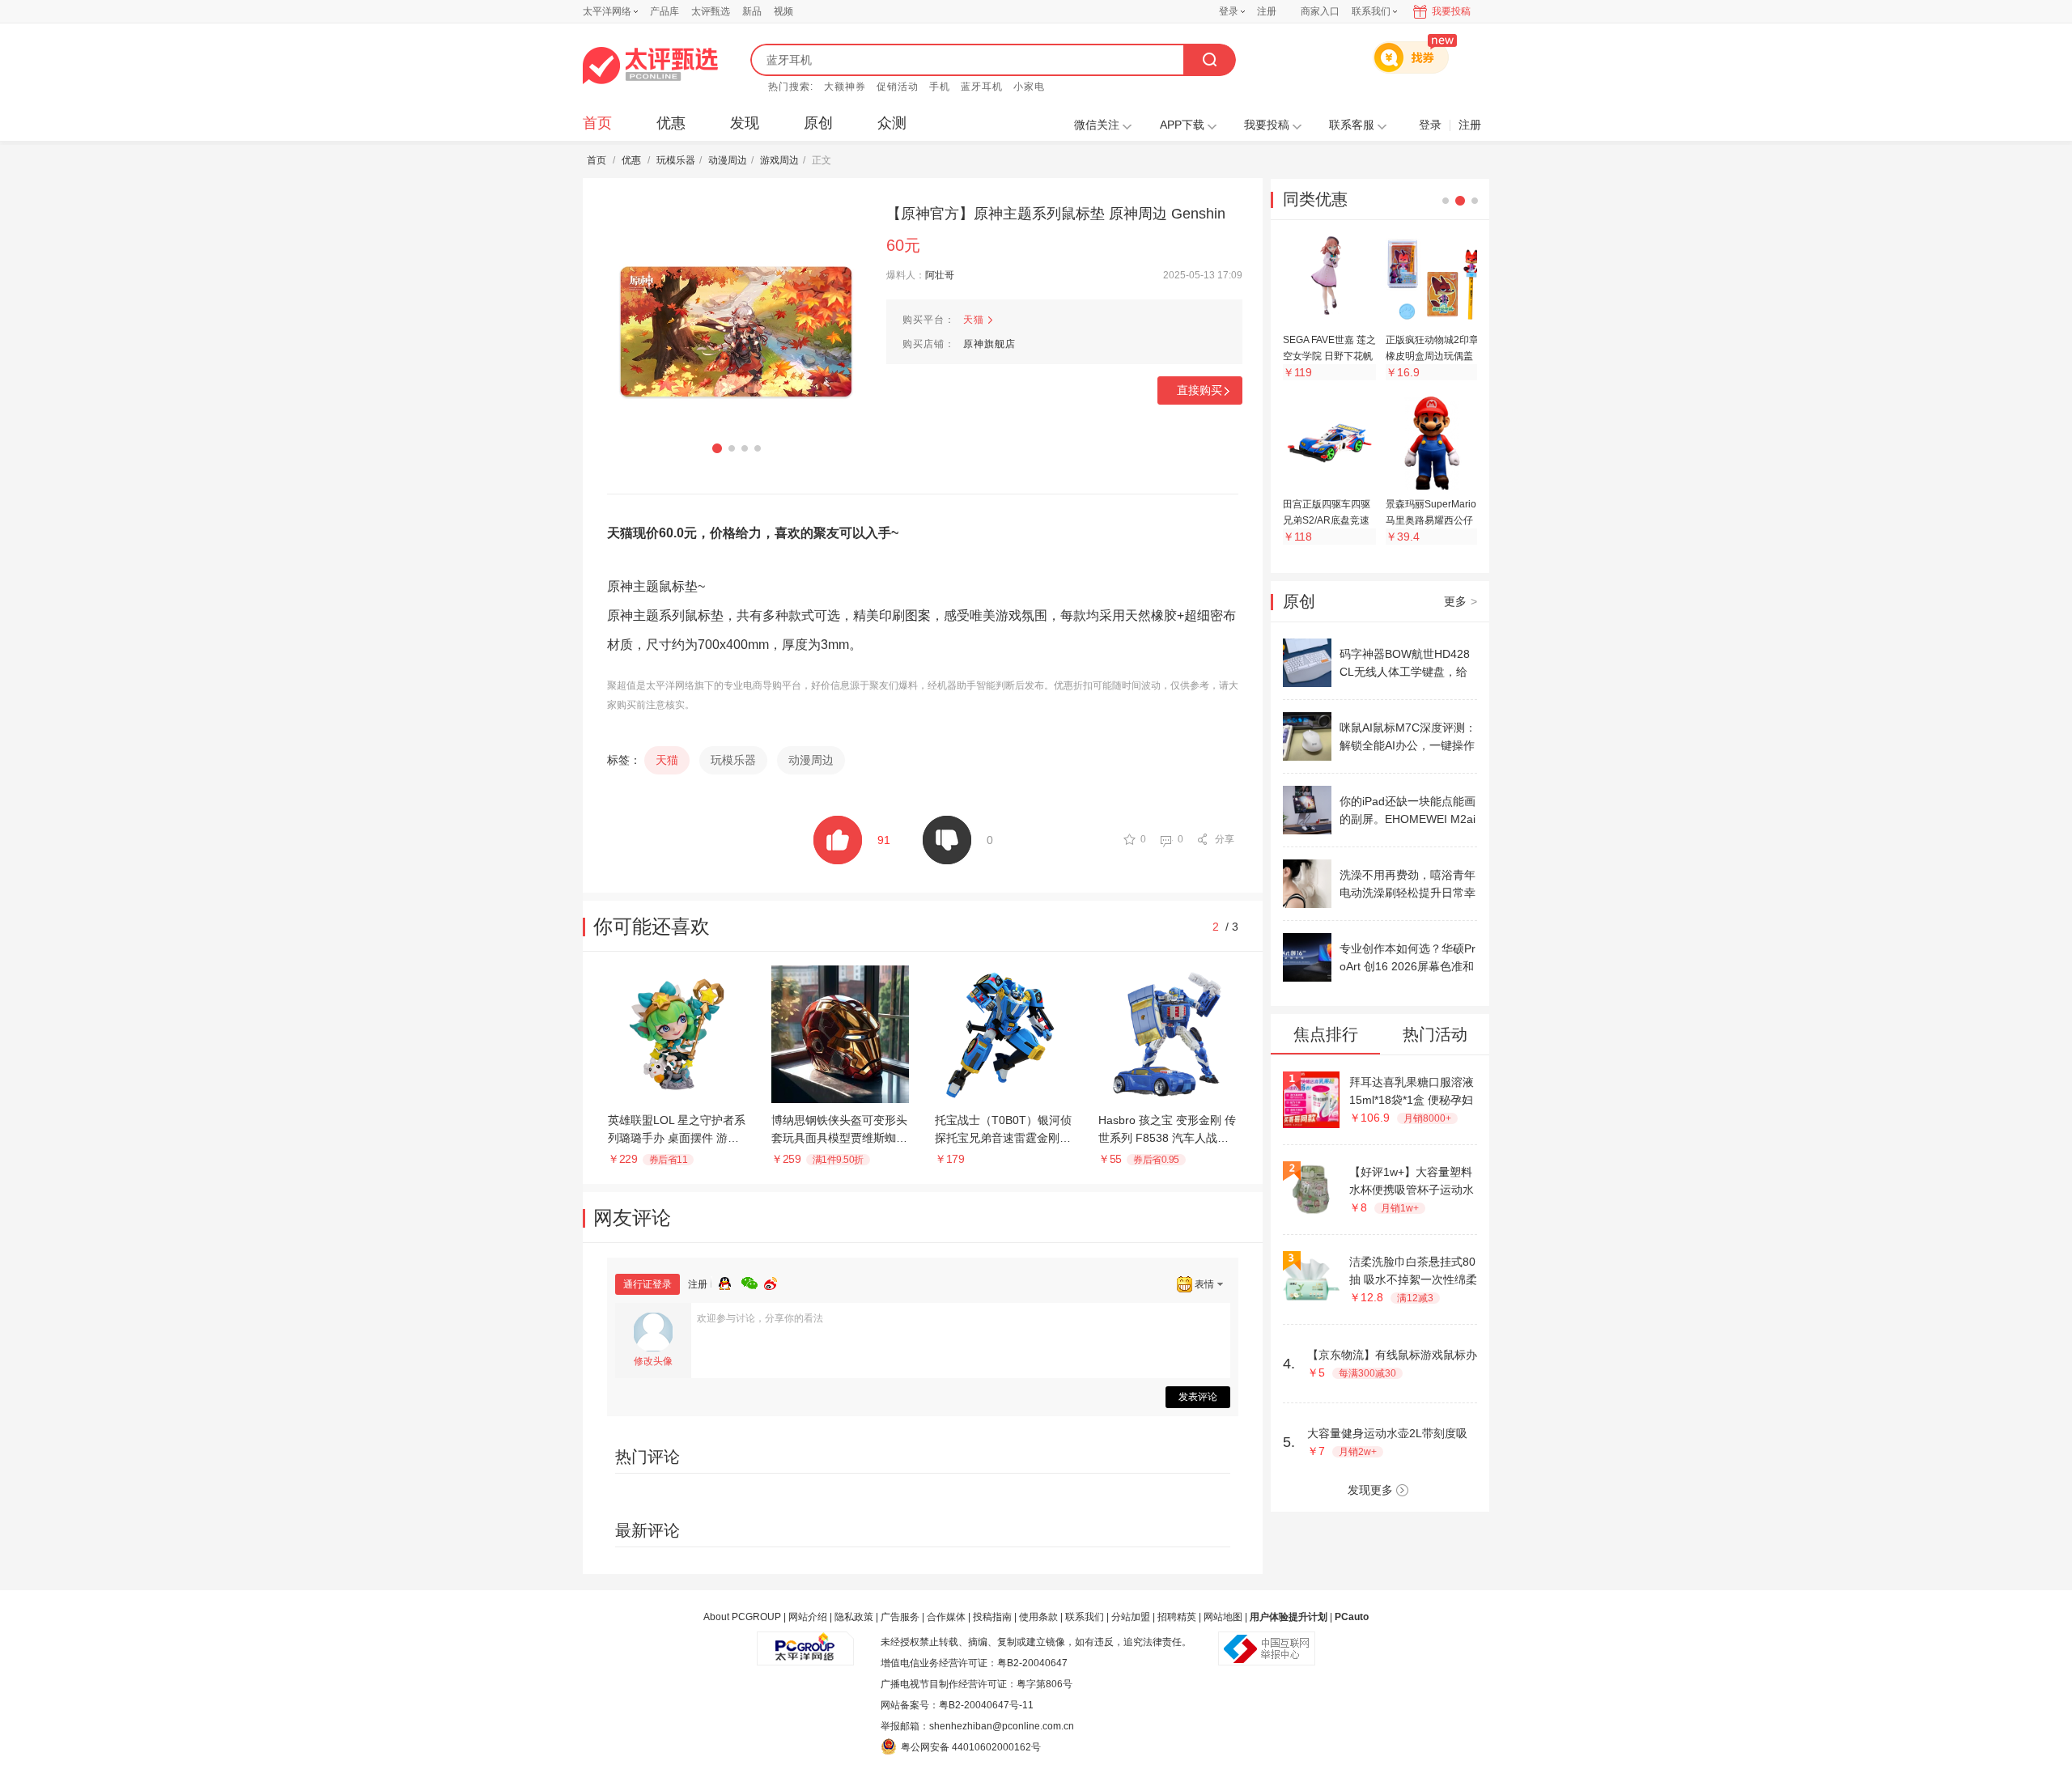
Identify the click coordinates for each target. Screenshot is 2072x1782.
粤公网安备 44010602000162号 (971, 1747)
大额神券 (845, 87)
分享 (1225, 839)
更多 (1461, 601)
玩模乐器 (676, 160)
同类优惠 (1315, 199)
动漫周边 (728, 160)
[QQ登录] (730, 1281)
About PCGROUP (742, 1617)
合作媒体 (946, 1617)
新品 (752, 11)
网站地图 (1223, 1617)
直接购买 (1199, 390)
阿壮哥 (940, 275)
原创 (818, 123)
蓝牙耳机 (982, 87)
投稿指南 (992, 1617)
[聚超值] (650, 66)
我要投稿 (1451, 11)
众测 (892, 123)
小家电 (1029, 87)
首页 (597, 123)
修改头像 (653, 1361)
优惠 (671, 123)
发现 (745, 123)
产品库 (664, 11)
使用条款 (1038, 1617)
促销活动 (898, 87)
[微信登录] (753, 1281)
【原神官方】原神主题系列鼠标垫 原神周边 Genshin (1056, 214)
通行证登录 (647, 1284)
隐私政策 (854, 1617)
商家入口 (1320, 11)
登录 (1229, 11)
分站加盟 (1131, 1617)
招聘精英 (1177, 1617)
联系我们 (1085, 1617)
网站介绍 (808, 1617)
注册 (1267, 11)
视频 (783, 11)
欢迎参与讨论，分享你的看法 (760, 1318)
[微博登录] (775, 1281)
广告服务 (900, 1617)
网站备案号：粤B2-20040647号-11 (957, 1705)
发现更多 (1370, 1490)
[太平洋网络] (805, 1642)
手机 (940, 87)
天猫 (974, 320)
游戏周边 (779, 160)
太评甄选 (711, 11)
